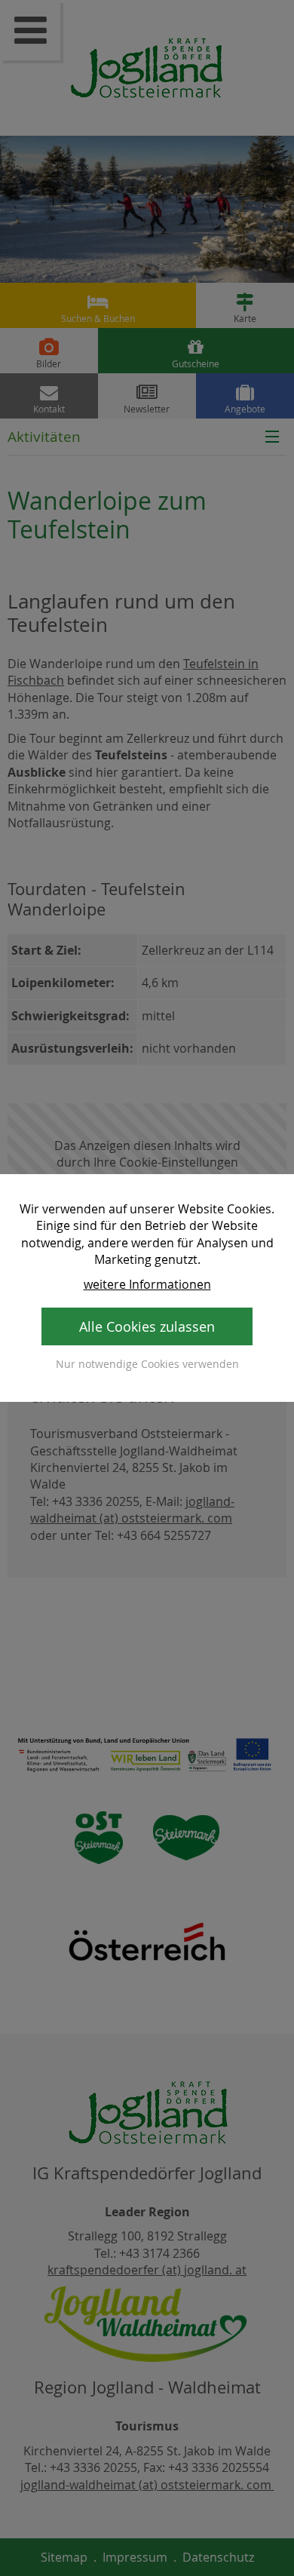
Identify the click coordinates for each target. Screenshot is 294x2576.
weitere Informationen (147, 1284)
